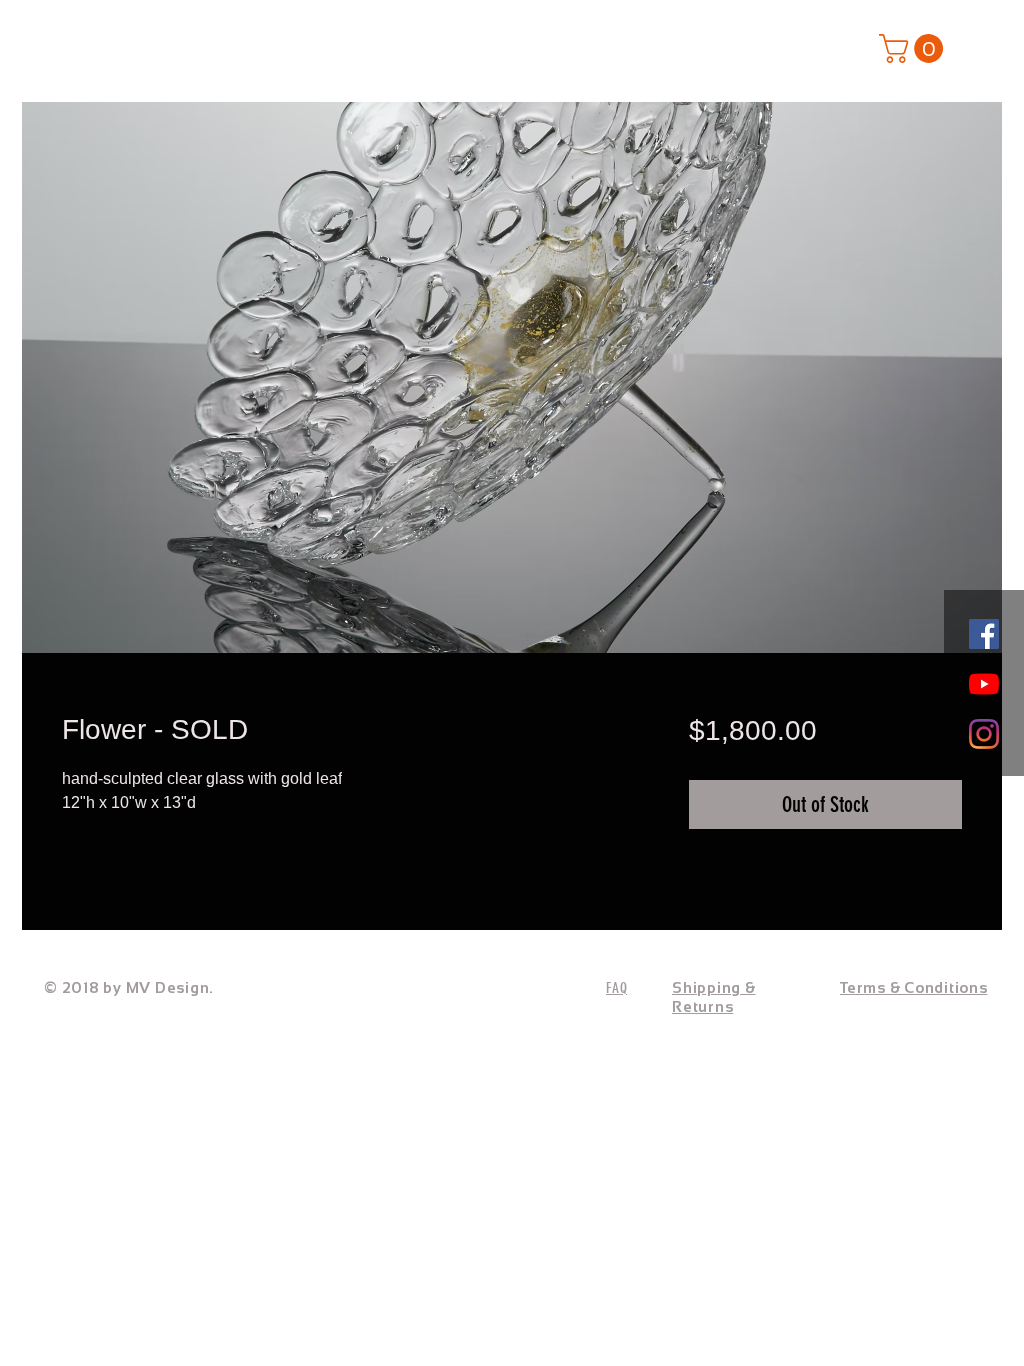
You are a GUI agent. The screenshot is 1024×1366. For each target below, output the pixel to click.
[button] (914, 48)
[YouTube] (984, 684)
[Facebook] (984, 634)
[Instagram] (984, 734)
